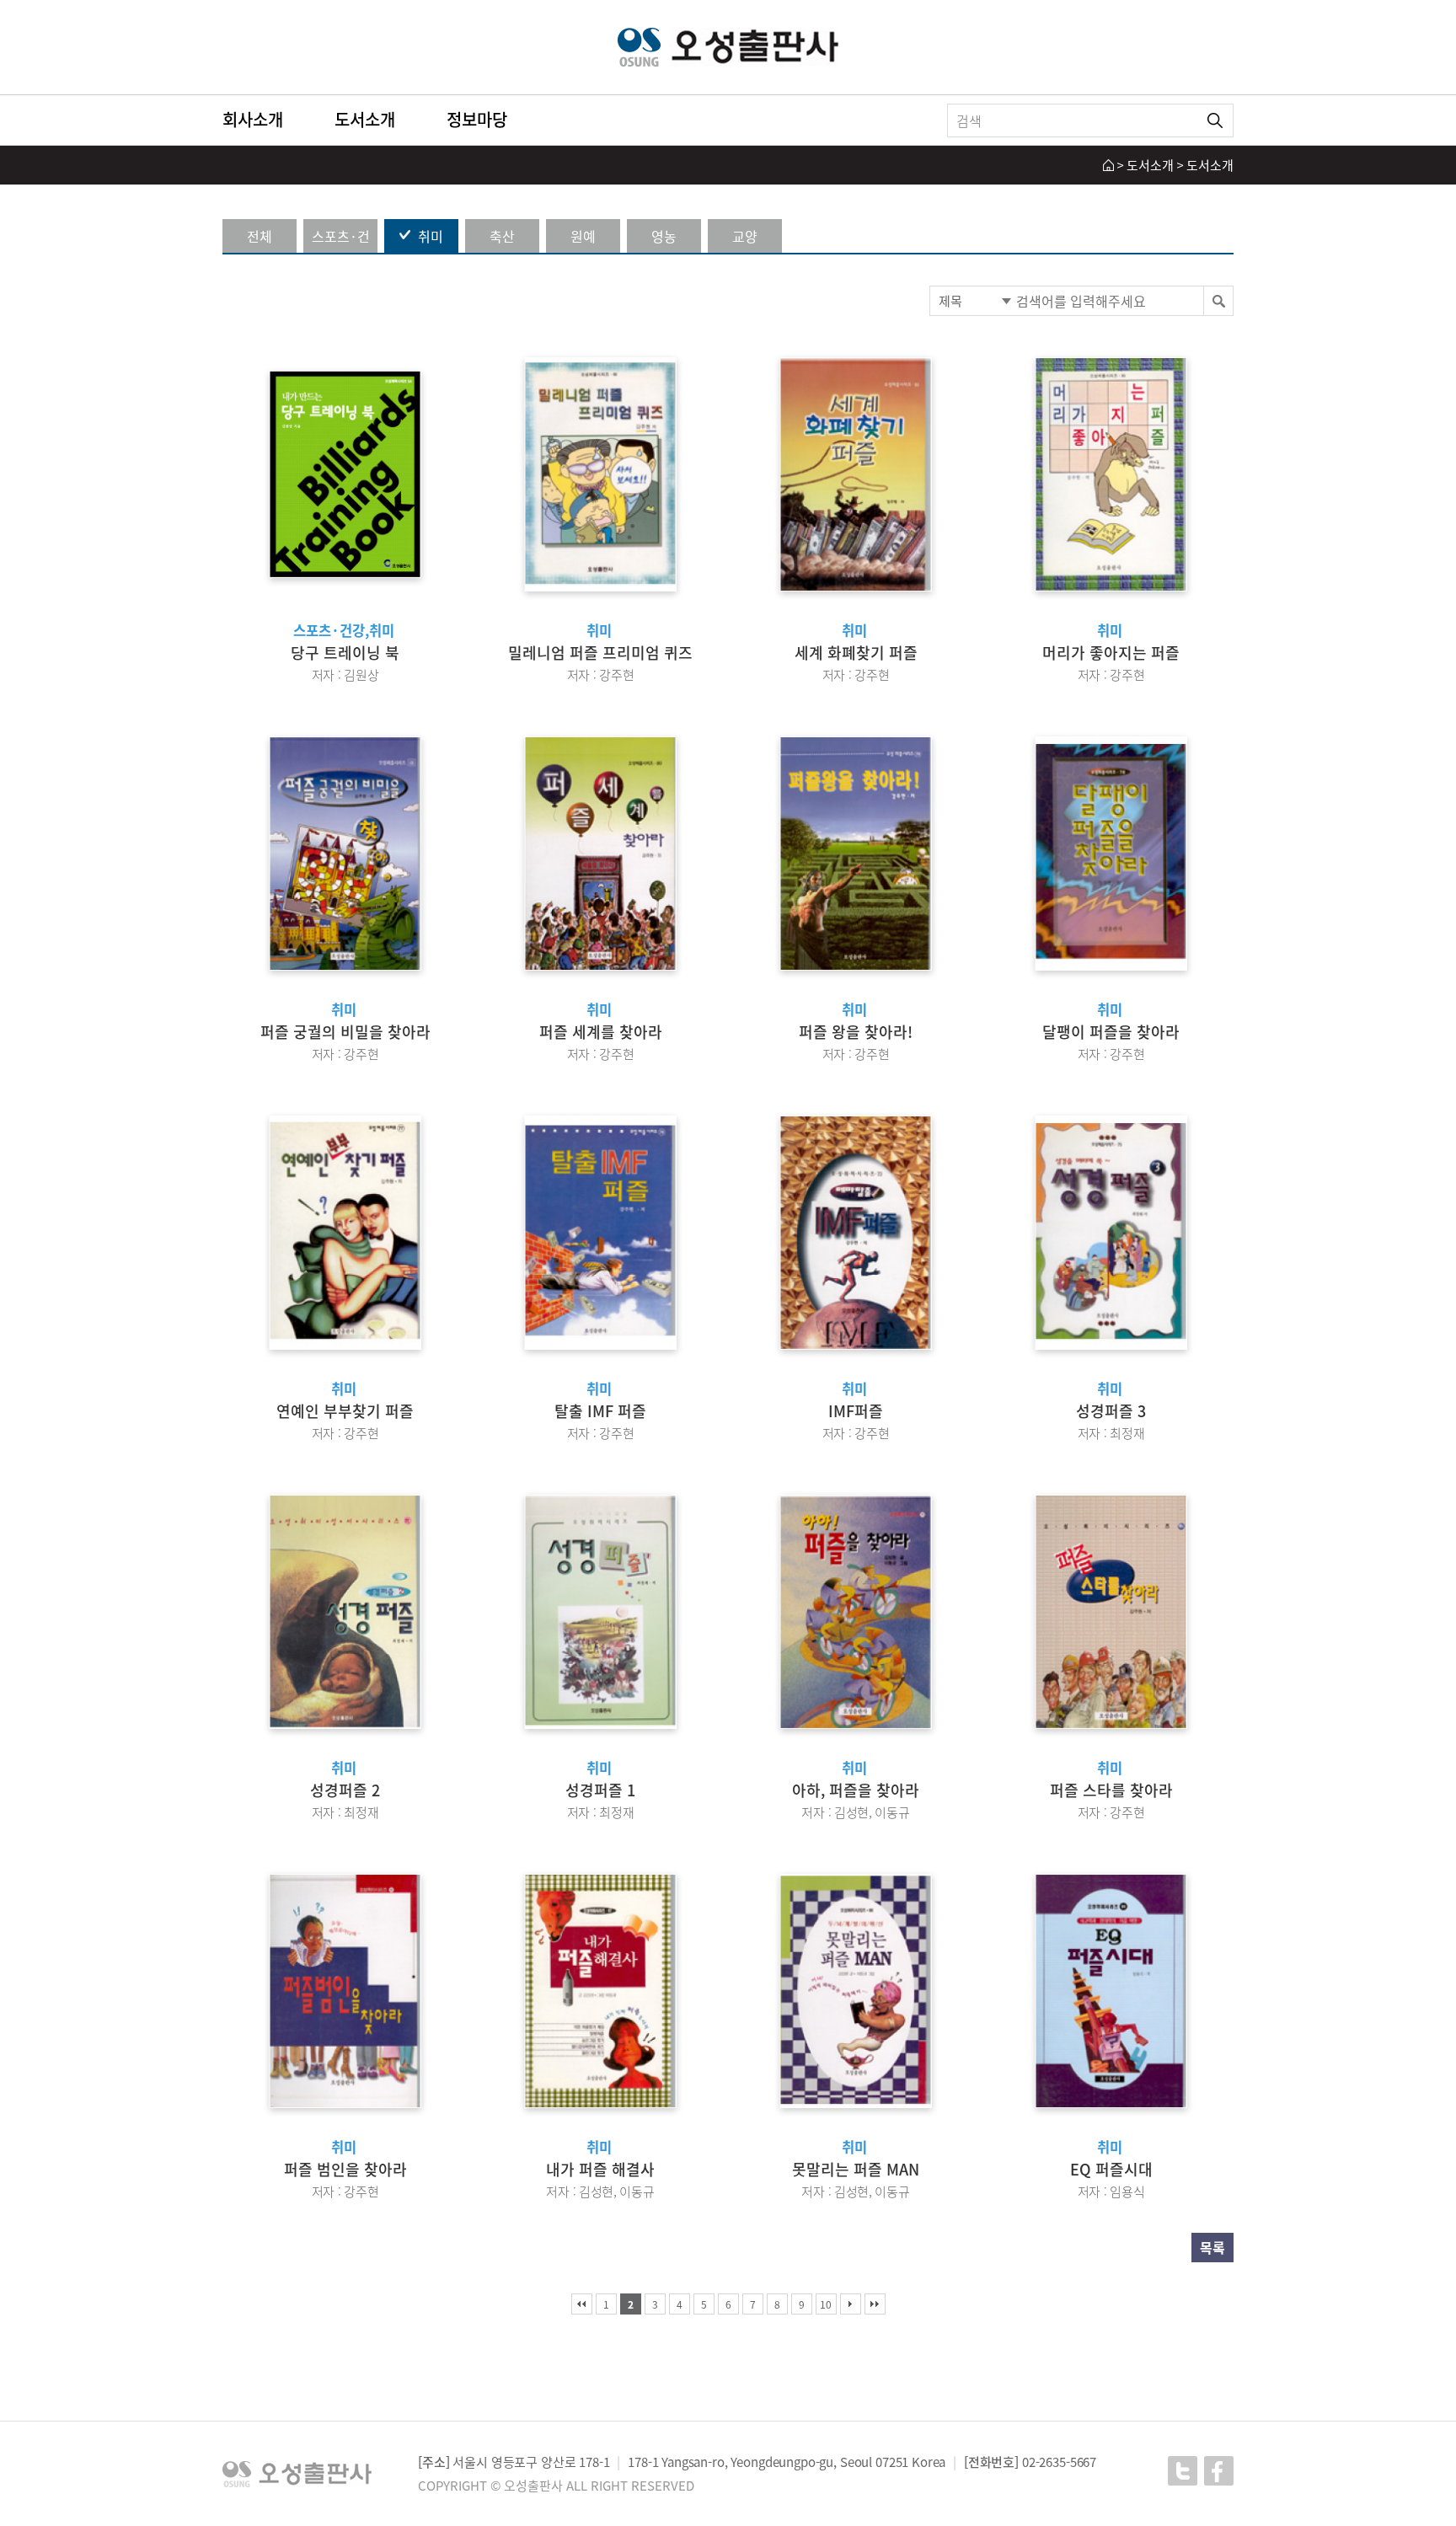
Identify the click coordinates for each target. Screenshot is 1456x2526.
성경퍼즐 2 (345, 1790)
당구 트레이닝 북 (345, 653)
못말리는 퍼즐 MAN (856, 2169)
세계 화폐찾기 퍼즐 (856, 653)
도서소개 (365, 119)
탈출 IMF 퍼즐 (600, 1411)
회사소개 (253, 119)
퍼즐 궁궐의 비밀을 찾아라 (345, 1032)
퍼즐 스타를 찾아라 (1111, 1790)
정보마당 (477, 119)
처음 (582, 2304)
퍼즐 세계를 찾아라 (601, 1032)
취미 (431, 236)
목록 (1212, 2247)
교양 (745, 236)
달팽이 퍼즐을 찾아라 (1111, 1032)
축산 (502, 236)
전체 (260, 236)
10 (826, 2304)
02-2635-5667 (1059, 2462)
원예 (583, 236)
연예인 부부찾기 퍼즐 (345, 1411)
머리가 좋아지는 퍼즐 (1111, 653)
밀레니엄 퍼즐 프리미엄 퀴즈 (600, 653)
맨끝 (875, 2304)
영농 (664, 236)
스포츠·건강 (341, 239)
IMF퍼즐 (856, 1411)
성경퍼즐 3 (1111, 1411)
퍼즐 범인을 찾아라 (345, 2169)
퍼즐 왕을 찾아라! (856, 1032)
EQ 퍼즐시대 (1111, 2169)
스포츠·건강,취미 (344, 630)
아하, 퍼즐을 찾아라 (856, 1790)
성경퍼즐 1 (600, 1790)
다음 (851, 2304)
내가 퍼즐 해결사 (600, 2169)
